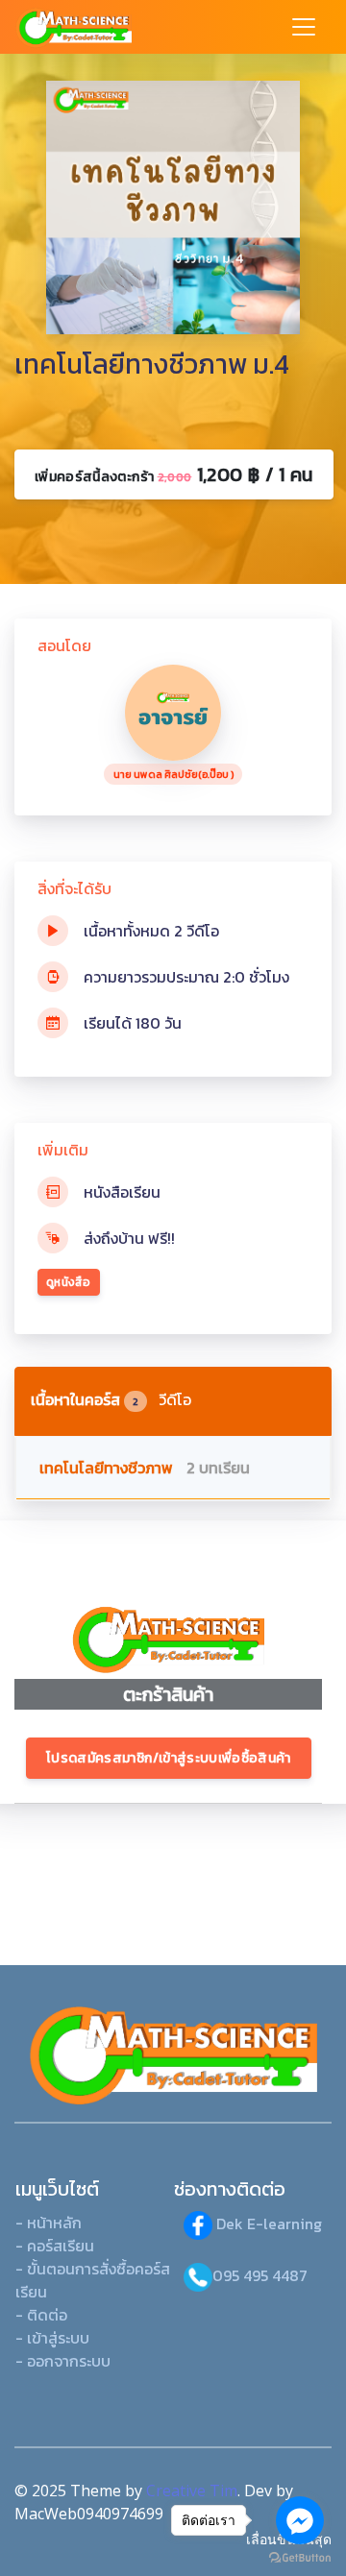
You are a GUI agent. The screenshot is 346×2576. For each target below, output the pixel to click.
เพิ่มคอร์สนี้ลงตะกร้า (174, 474)
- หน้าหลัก (49, 2223)
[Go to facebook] (300, 2520)
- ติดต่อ (41, 2315)
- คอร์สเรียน (55, 2246)
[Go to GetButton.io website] (300, 2557)
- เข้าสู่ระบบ (52, 2338)
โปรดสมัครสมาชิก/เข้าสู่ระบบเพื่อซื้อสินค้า (169, 1758)
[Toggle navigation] (304, 27)
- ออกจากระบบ (63, 2361)
